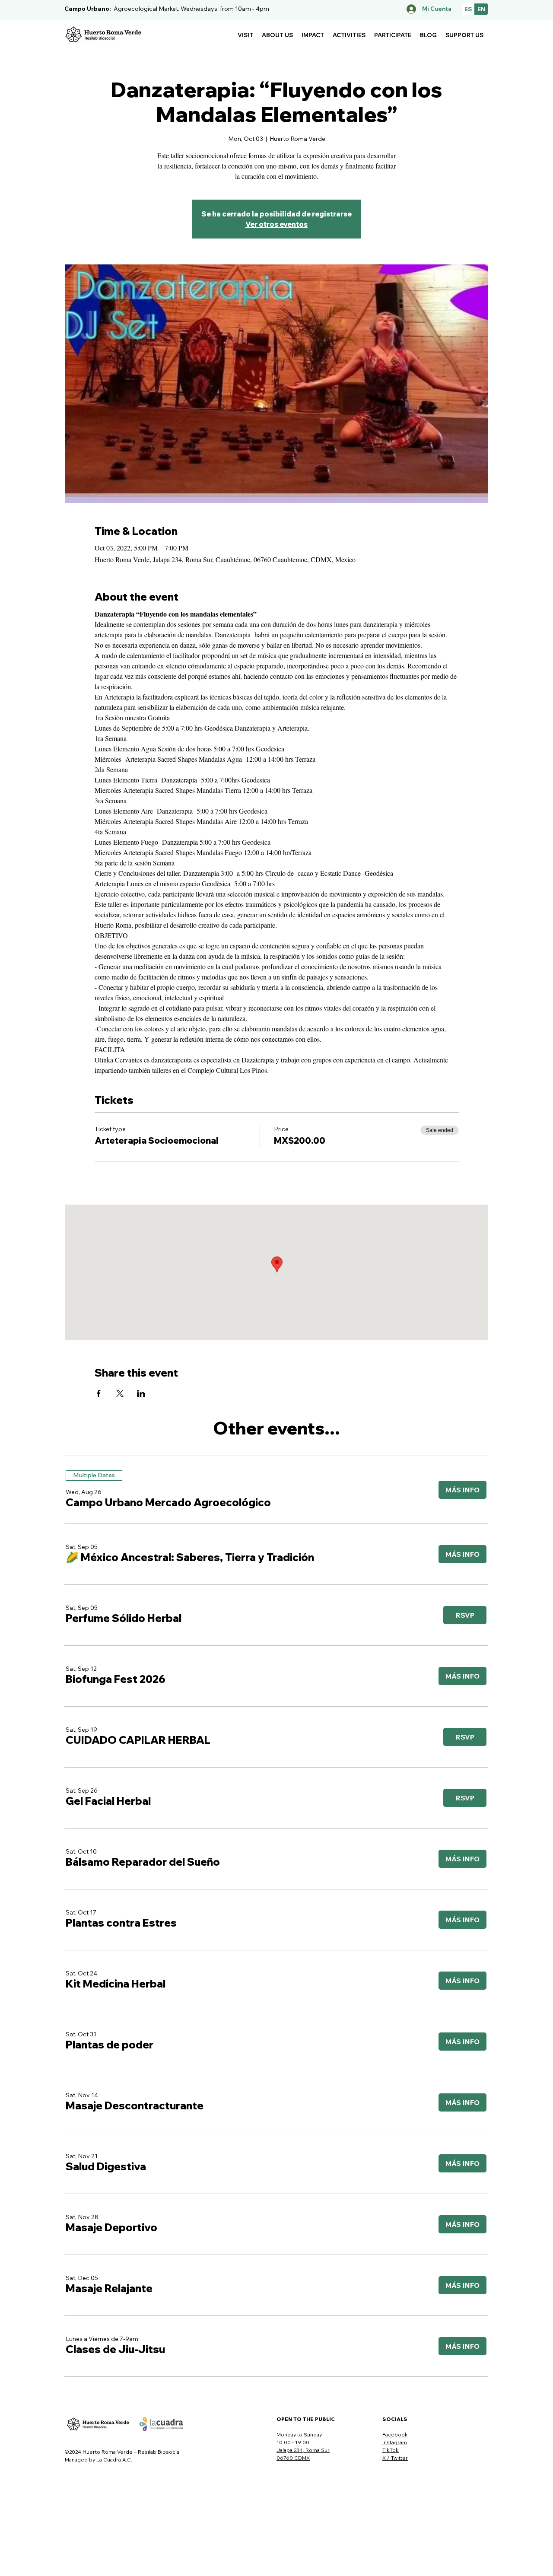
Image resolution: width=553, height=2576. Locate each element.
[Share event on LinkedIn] (141, 1393)
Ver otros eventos (276, 224)
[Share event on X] (120, 1393)
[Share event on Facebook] (99, 1393)
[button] (245, 35)
